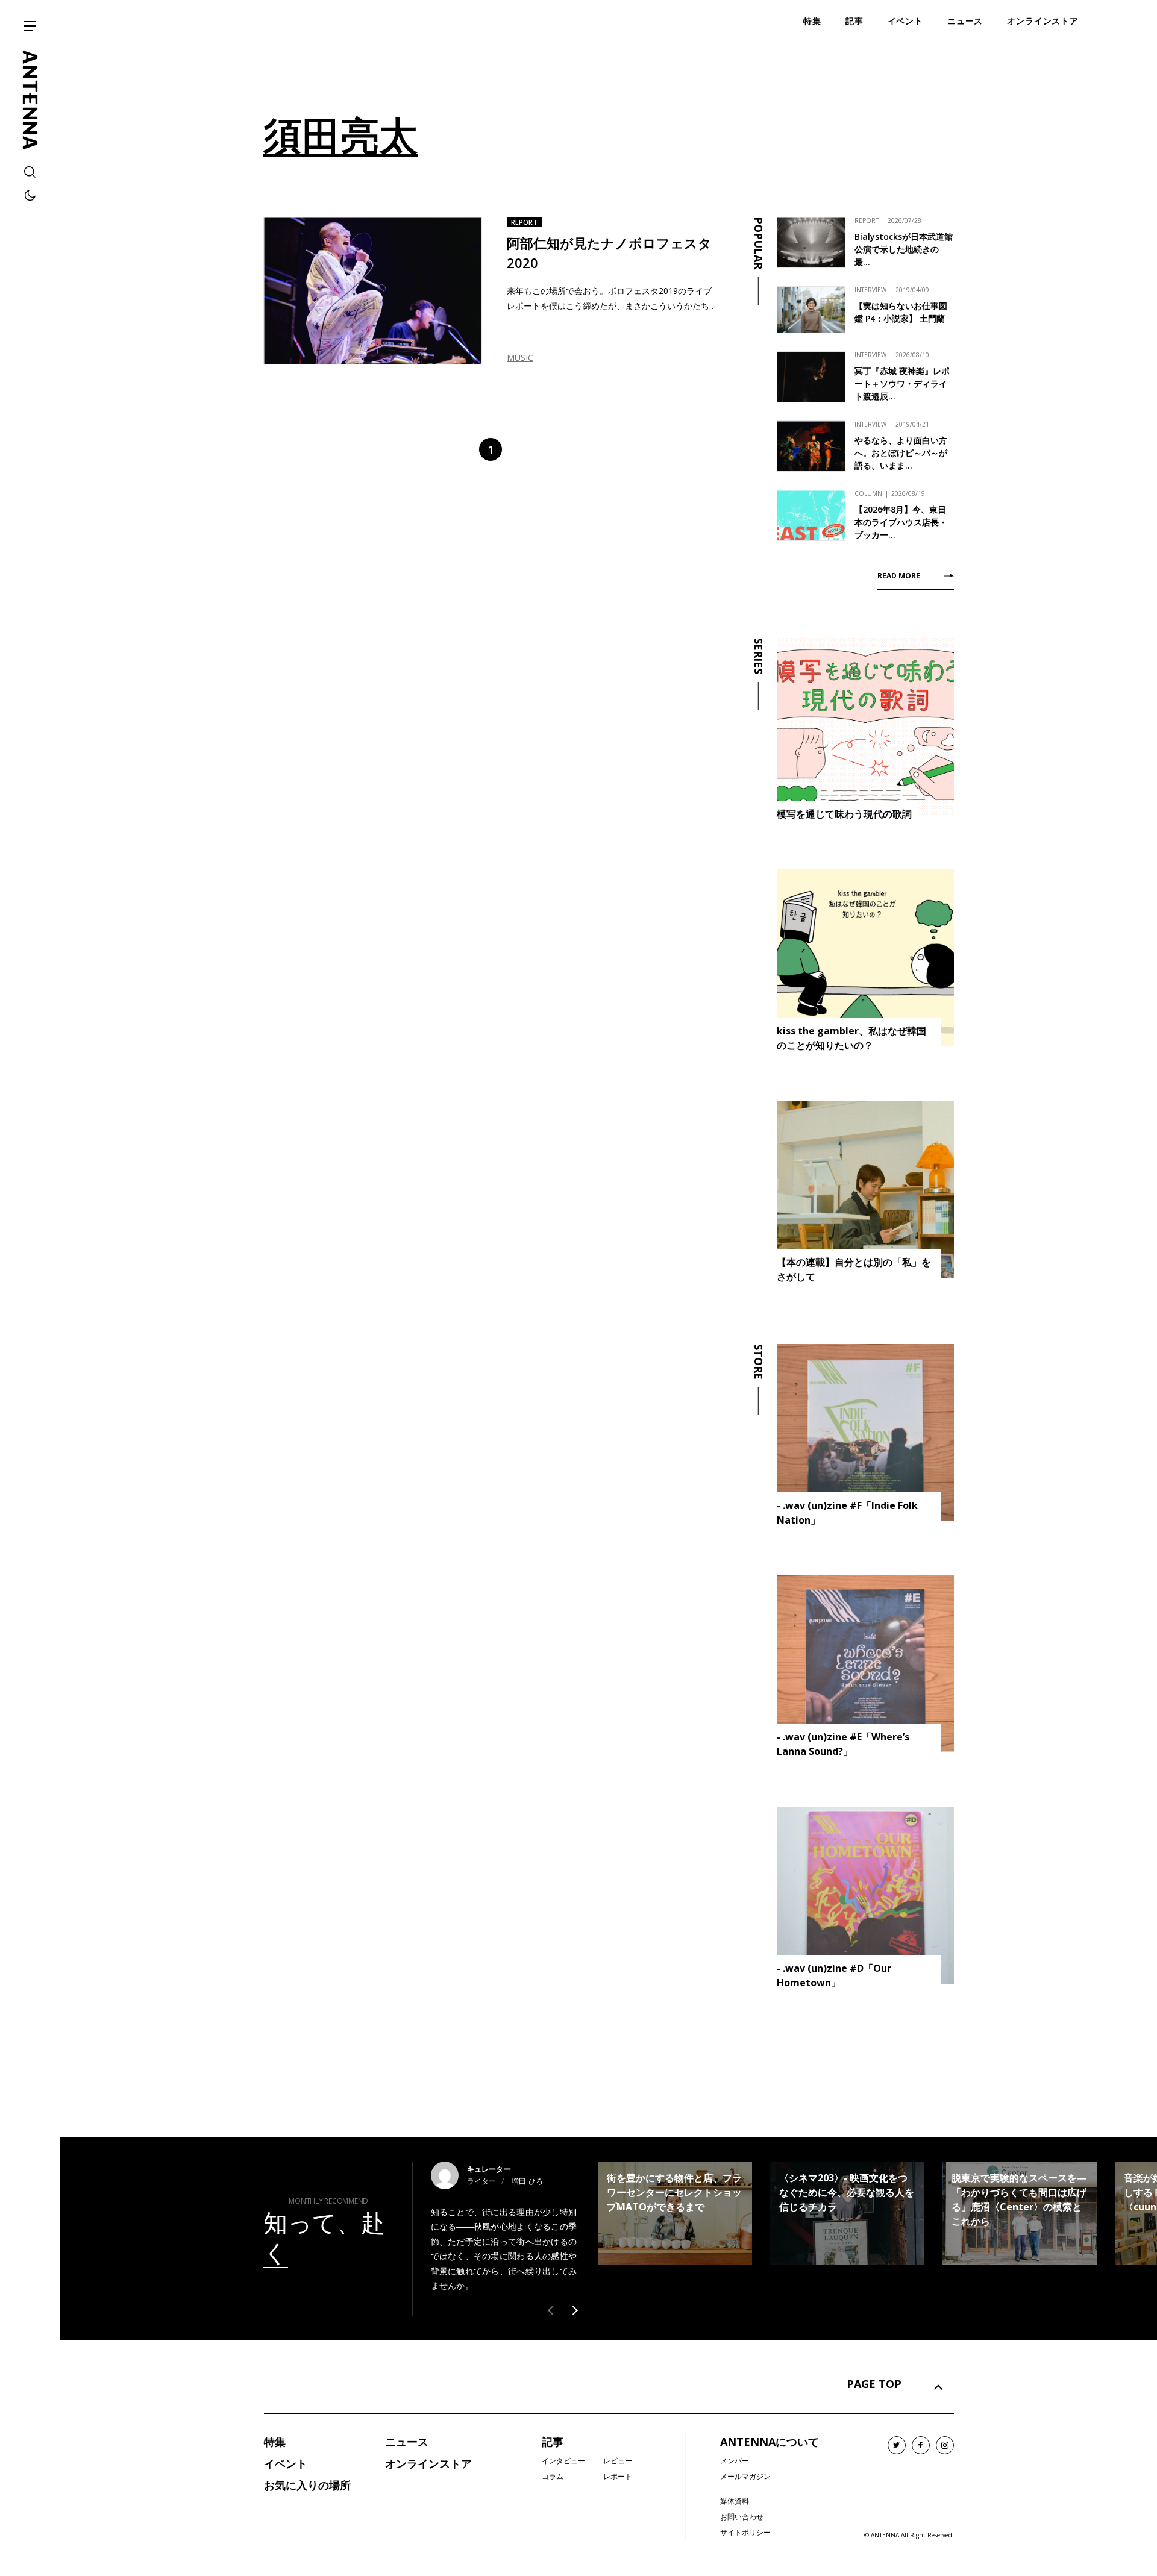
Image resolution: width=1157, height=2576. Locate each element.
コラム (553, 2476)
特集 (275, 2442)
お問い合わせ (742, 2517)
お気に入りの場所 (307, 2485)
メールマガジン (745, 2476)
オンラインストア (428, 2463)
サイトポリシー (745, 2532)
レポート (618, 2476)
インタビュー (563, 2461)
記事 (553, 2442)
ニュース (407, 2442)
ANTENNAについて (770, 2442)
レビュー (618, 2461)
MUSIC (520, 358)
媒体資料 (735, 2501)
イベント (286, 2463)
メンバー (735, 2461)
